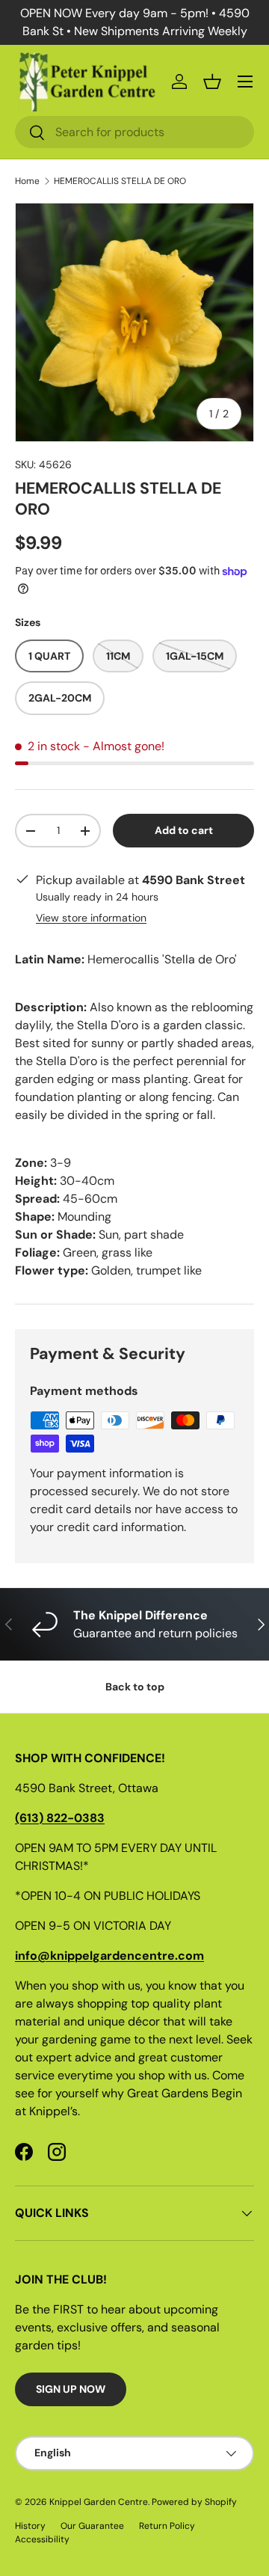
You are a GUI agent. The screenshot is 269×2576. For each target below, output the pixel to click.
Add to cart (184, 830)
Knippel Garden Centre (99, 2502)
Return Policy (167, 2526)
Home (27, 181)
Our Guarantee (92, 2526)
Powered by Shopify (194, 2502)
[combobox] (134, 132)
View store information (91, 918)
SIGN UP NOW (71, 2389)
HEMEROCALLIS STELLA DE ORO (120, 181)
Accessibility (42, 2539)
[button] (212, 82)
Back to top (135, 1687)
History (30, 2526)
